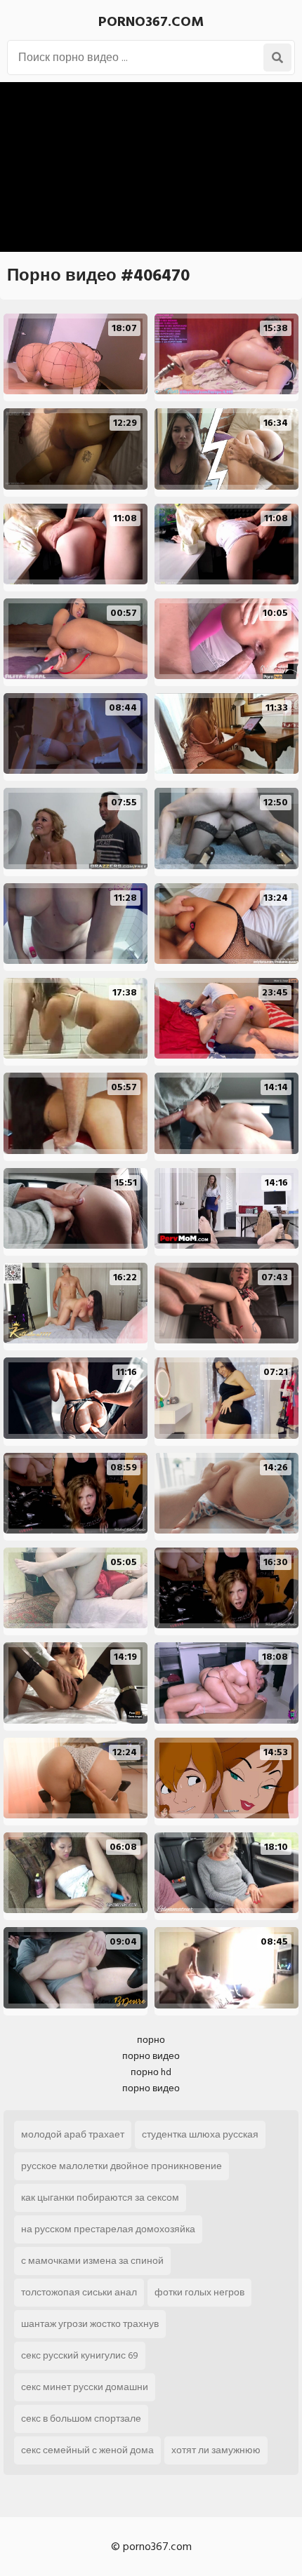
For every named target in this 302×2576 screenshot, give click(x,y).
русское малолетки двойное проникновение (122, 2166)
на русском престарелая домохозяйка (108, 2229)
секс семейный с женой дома (87, 2450)
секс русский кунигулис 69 (80, 2355)
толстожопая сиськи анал (79, 2292)
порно (151, 2040)
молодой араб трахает (73, 2134)
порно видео (151, 2056)
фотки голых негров (199, 2292)
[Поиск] (277, 58)
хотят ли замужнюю (216, 2450)
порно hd (151, 2072)
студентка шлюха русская (200, 2134)
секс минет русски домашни (85, 2387)
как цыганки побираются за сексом (100, 2198)
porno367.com (151, 22)
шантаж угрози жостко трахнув (90, 2324)
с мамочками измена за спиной (92, 2261)
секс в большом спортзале (81, 2419)
